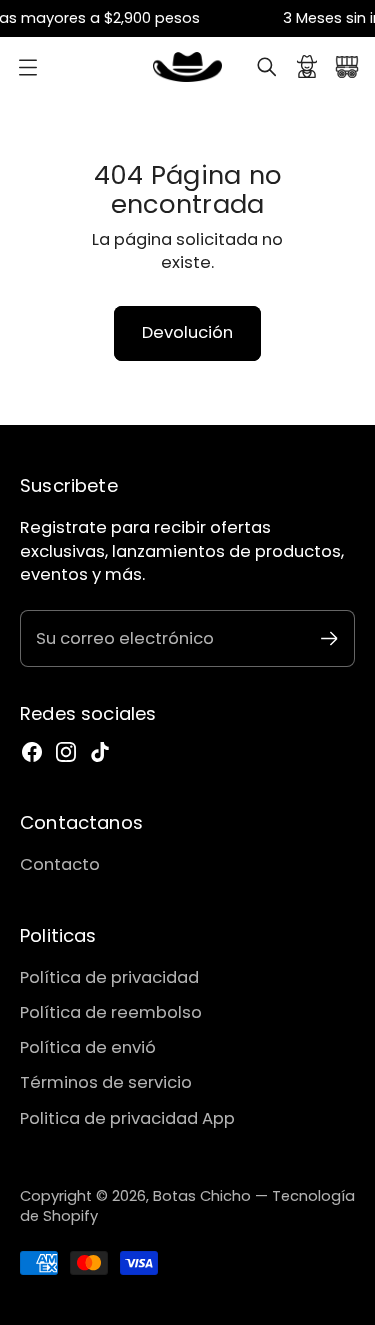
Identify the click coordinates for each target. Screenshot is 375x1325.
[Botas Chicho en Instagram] (66, 752)
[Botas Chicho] (188, 67)
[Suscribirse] (329, 638)
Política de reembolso (111, 1012)
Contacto (60, 864)
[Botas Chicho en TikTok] (100, 752)
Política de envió (88, 1047)
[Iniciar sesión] (307, 67)
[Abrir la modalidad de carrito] (347, 67)
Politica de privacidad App (127, 1118)
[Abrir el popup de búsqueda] (267, 67)
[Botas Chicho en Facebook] (32, 752)
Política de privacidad (109, 977)
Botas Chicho (202, 1196)
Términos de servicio (106, 1082)
